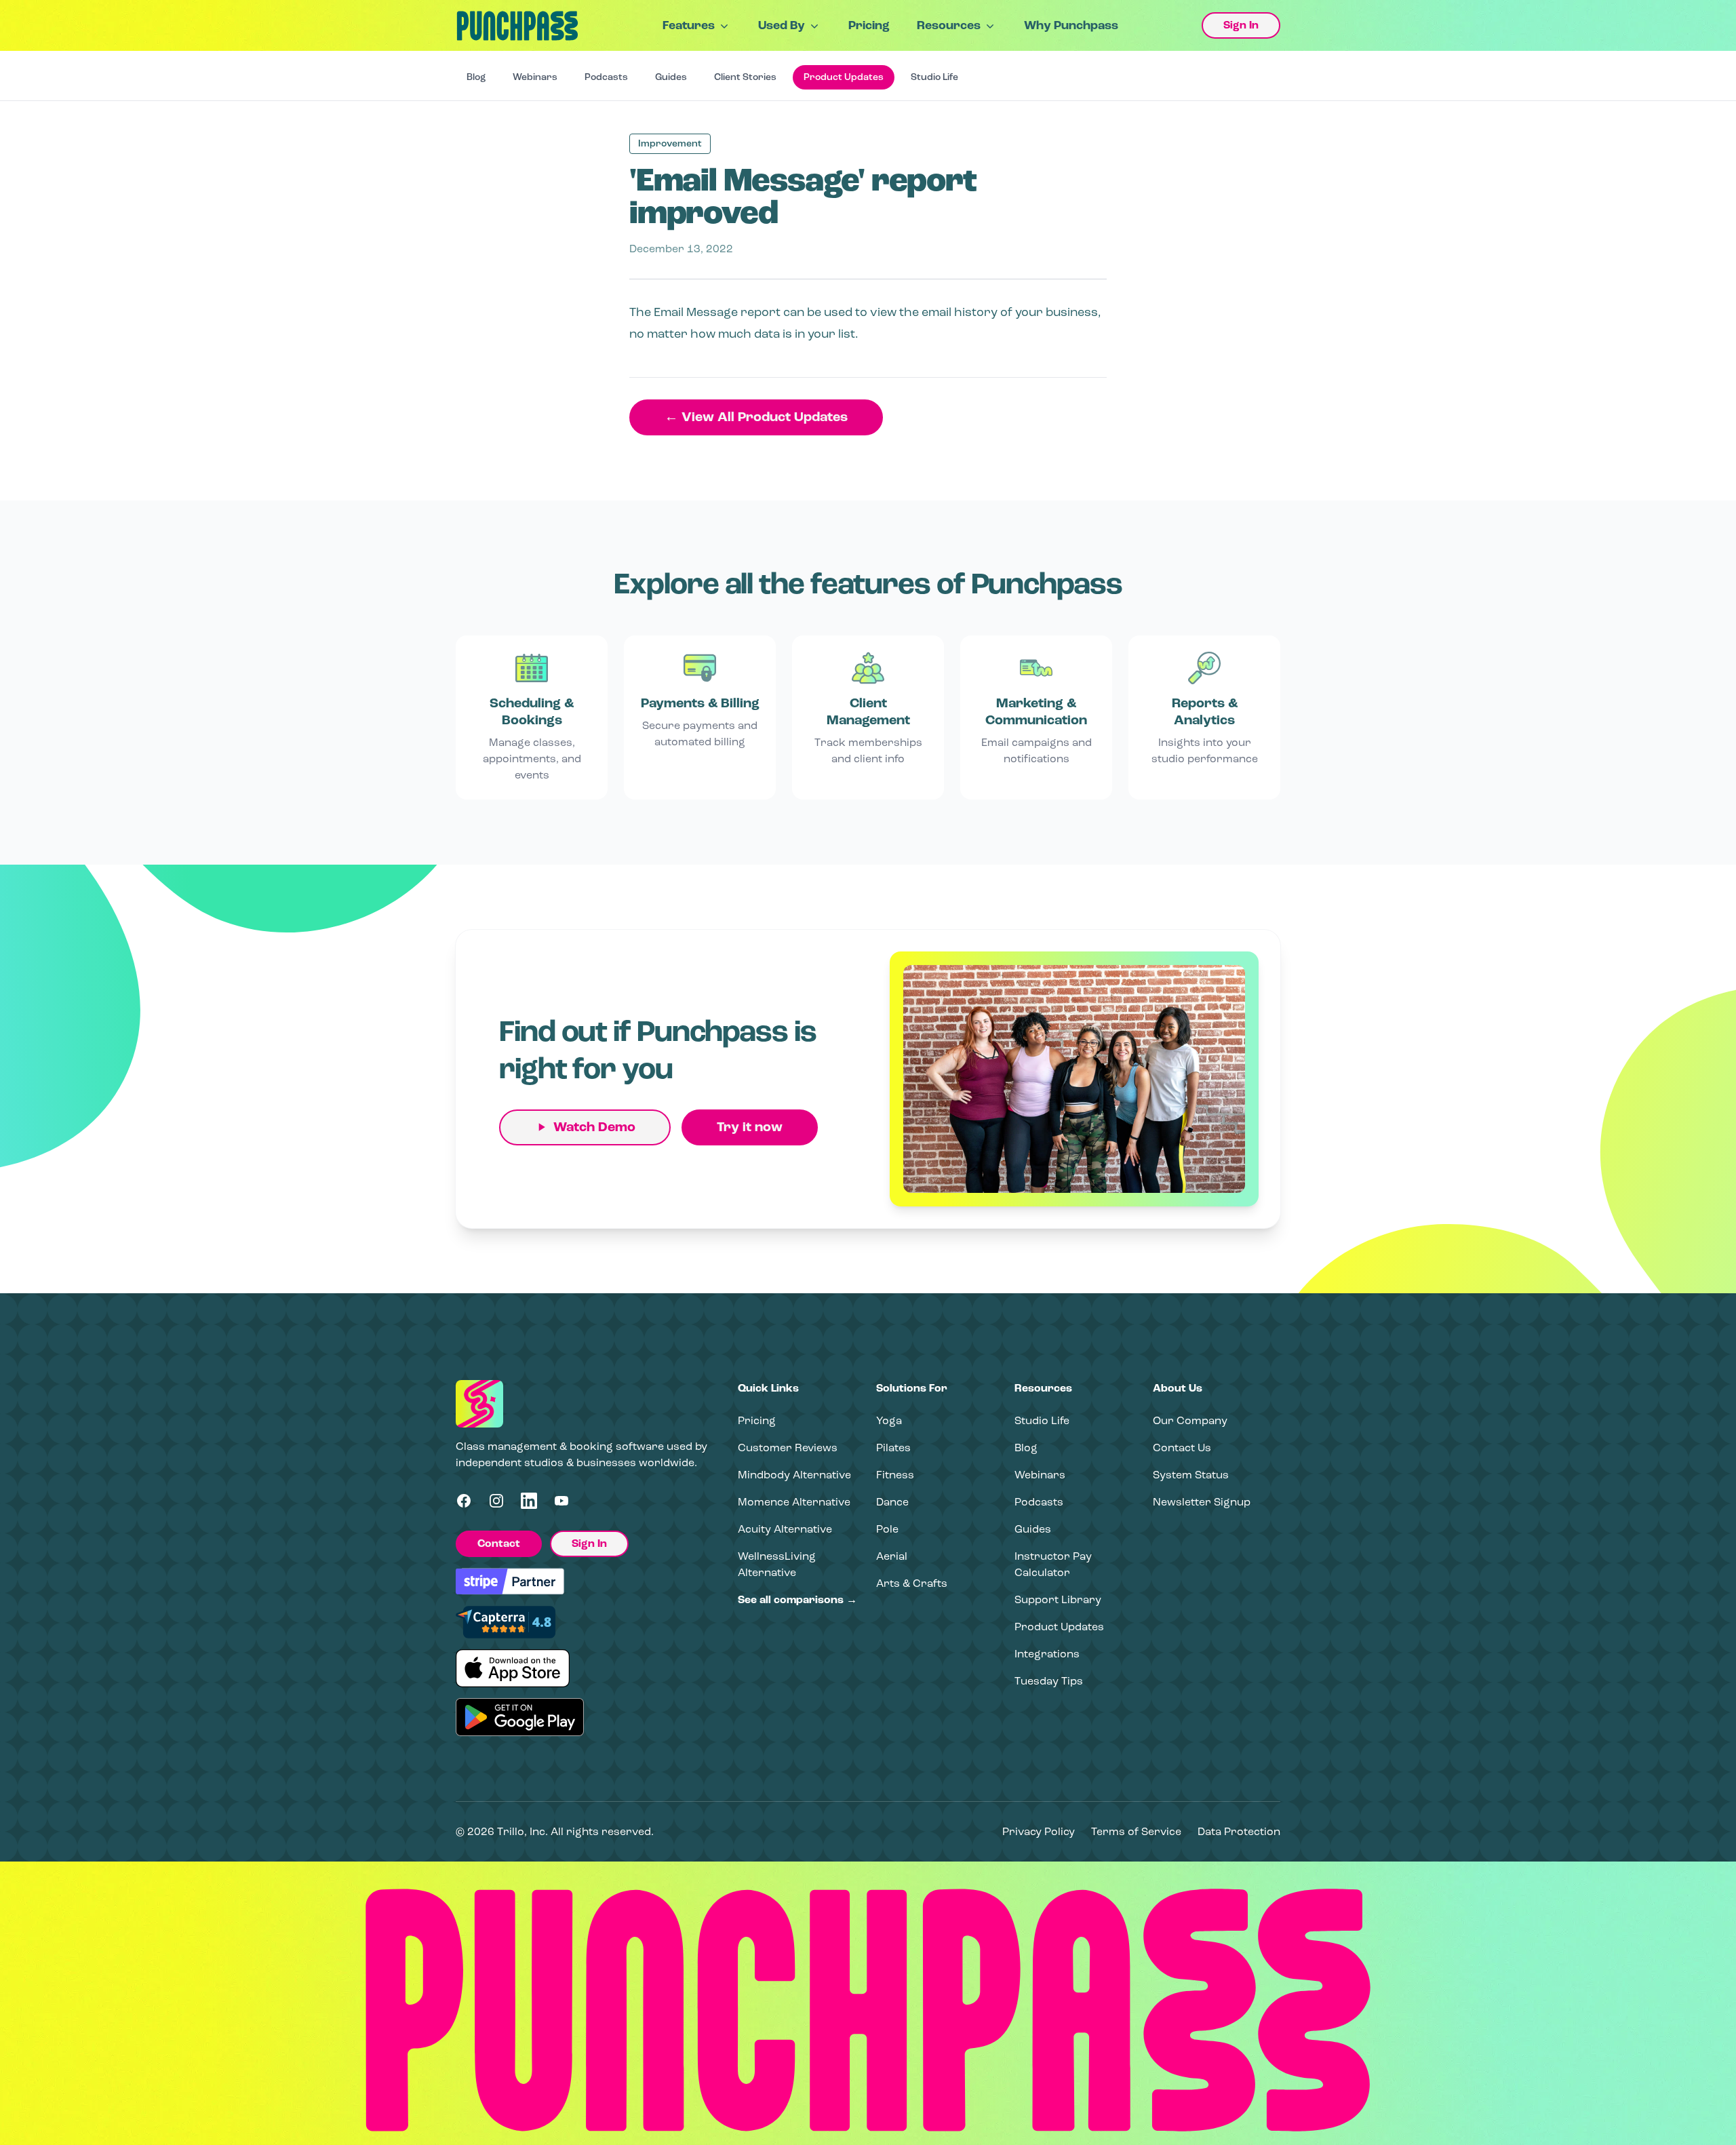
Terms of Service (1136, 1831)
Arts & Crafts (912, 1583)
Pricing (869, 25)
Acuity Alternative (785, 1529)
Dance (892, 1502)
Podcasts (606, 77)
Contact (499, 1543)
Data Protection (1239, 1831)
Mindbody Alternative (794, 1475)
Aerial (892, 1556)
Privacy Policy (1039, 1831)
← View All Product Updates (756, 417)
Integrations (1047, 1654)
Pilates (893, 1448)
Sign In (1241, 25)
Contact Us (1182, 1448)
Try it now (750, 1127)
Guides (671, 77)
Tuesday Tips (1049, 1681)
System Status (1191, 1475)
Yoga (889, 1420)
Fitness (895, 1475)
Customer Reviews (788, 1448)
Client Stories (745, 77)
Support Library (1058, 1599)
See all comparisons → (797, 1600)
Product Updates (844, 77)
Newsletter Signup (1202, 1502)
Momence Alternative (794, 1502)
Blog (476, 77)
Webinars (535, 77)
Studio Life (934, 77)
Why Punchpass (1071, 25)
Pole (887, 1529)
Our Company (1190, 1420)
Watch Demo (594, 1127)
